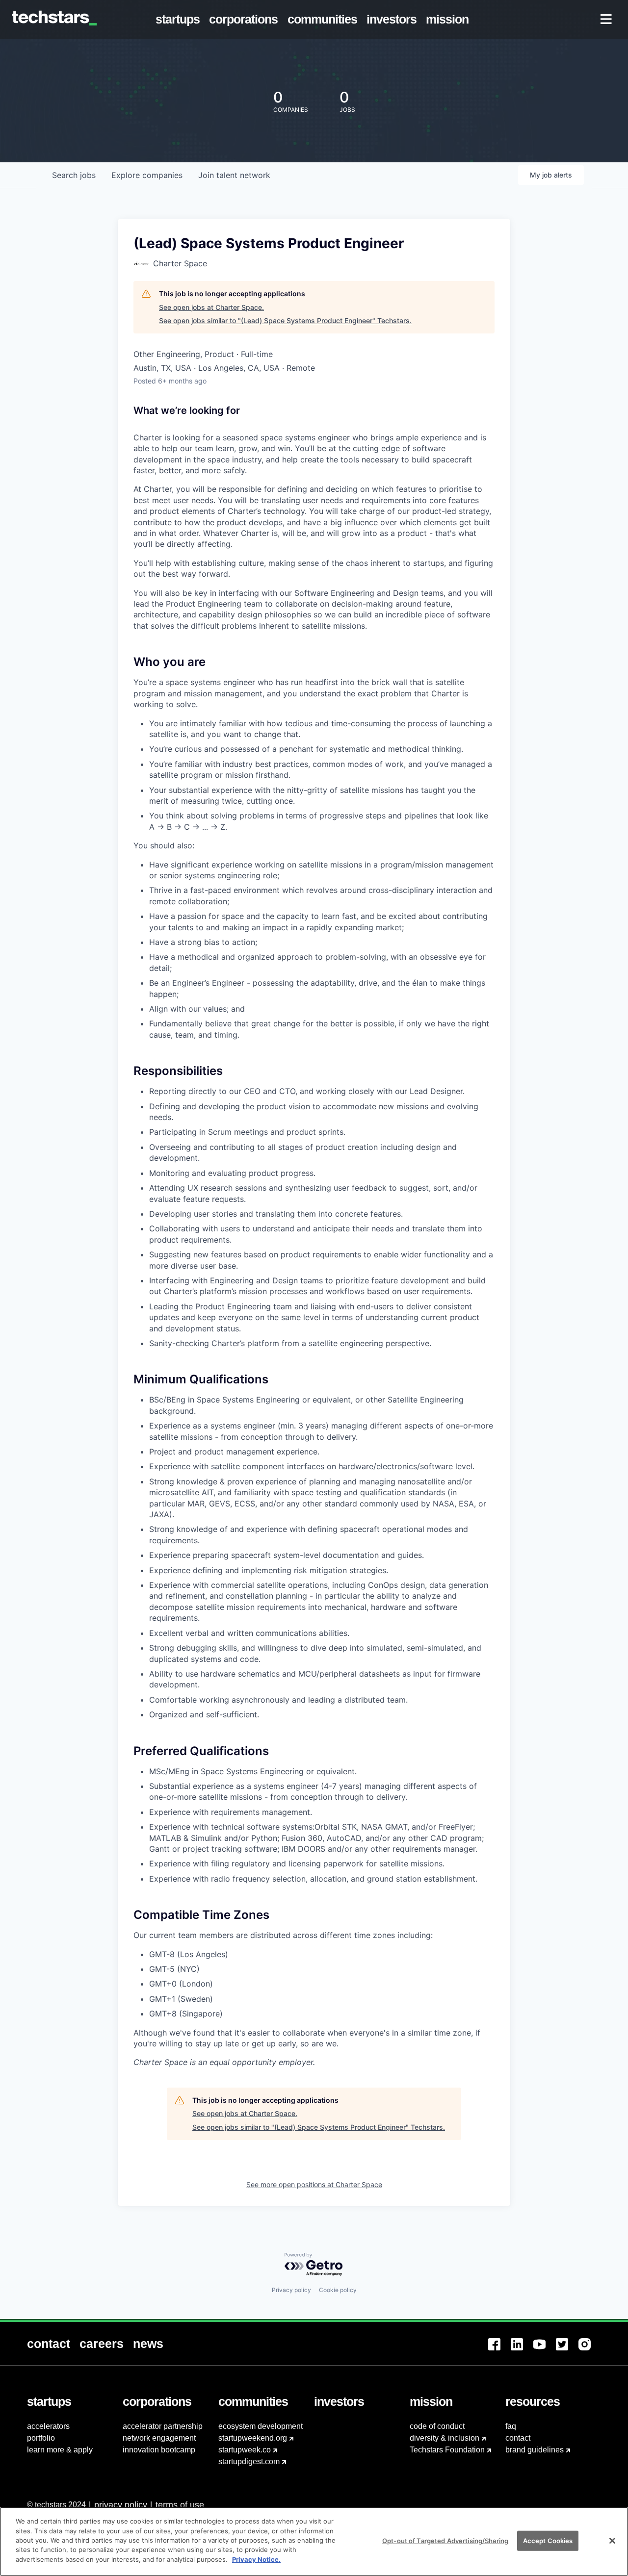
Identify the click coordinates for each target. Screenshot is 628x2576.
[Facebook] (499, 2350)
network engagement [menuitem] (159, 2438)
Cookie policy (338, 2290)
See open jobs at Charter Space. (211, 307)
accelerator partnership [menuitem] (163, 2426)
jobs (74, 175)
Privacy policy (291, 2290)
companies (147, 175)
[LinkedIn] (522, 2350)
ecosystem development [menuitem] (261, 2426)
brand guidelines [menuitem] (535, 2450)
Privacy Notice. (256, 2559)
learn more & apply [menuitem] (60, 2450)
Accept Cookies (548, 2540)
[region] (314, 2541)
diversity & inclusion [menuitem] (445, 2438)
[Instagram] (590, 2350)
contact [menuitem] (518, 2438)
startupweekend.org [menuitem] (253, 2438)
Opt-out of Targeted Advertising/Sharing (445, 2540)
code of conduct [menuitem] (437, 2426)
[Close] (612, 2541)
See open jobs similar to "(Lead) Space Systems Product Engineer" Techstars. (285, 320)
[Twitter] (567, 2350)
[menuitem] (180, 20)
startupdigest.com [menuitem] (249, 2461)
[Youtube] (545, 2350)
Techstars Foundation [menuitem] (447, 2450)
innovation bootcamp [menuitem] (159, 2450)
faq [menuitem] (511, 2426)
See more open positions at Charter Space (314, 2184)
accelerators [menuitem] (48, 2426)
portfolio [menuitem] (41, 2438)
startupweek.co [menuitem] (245, 2450)
